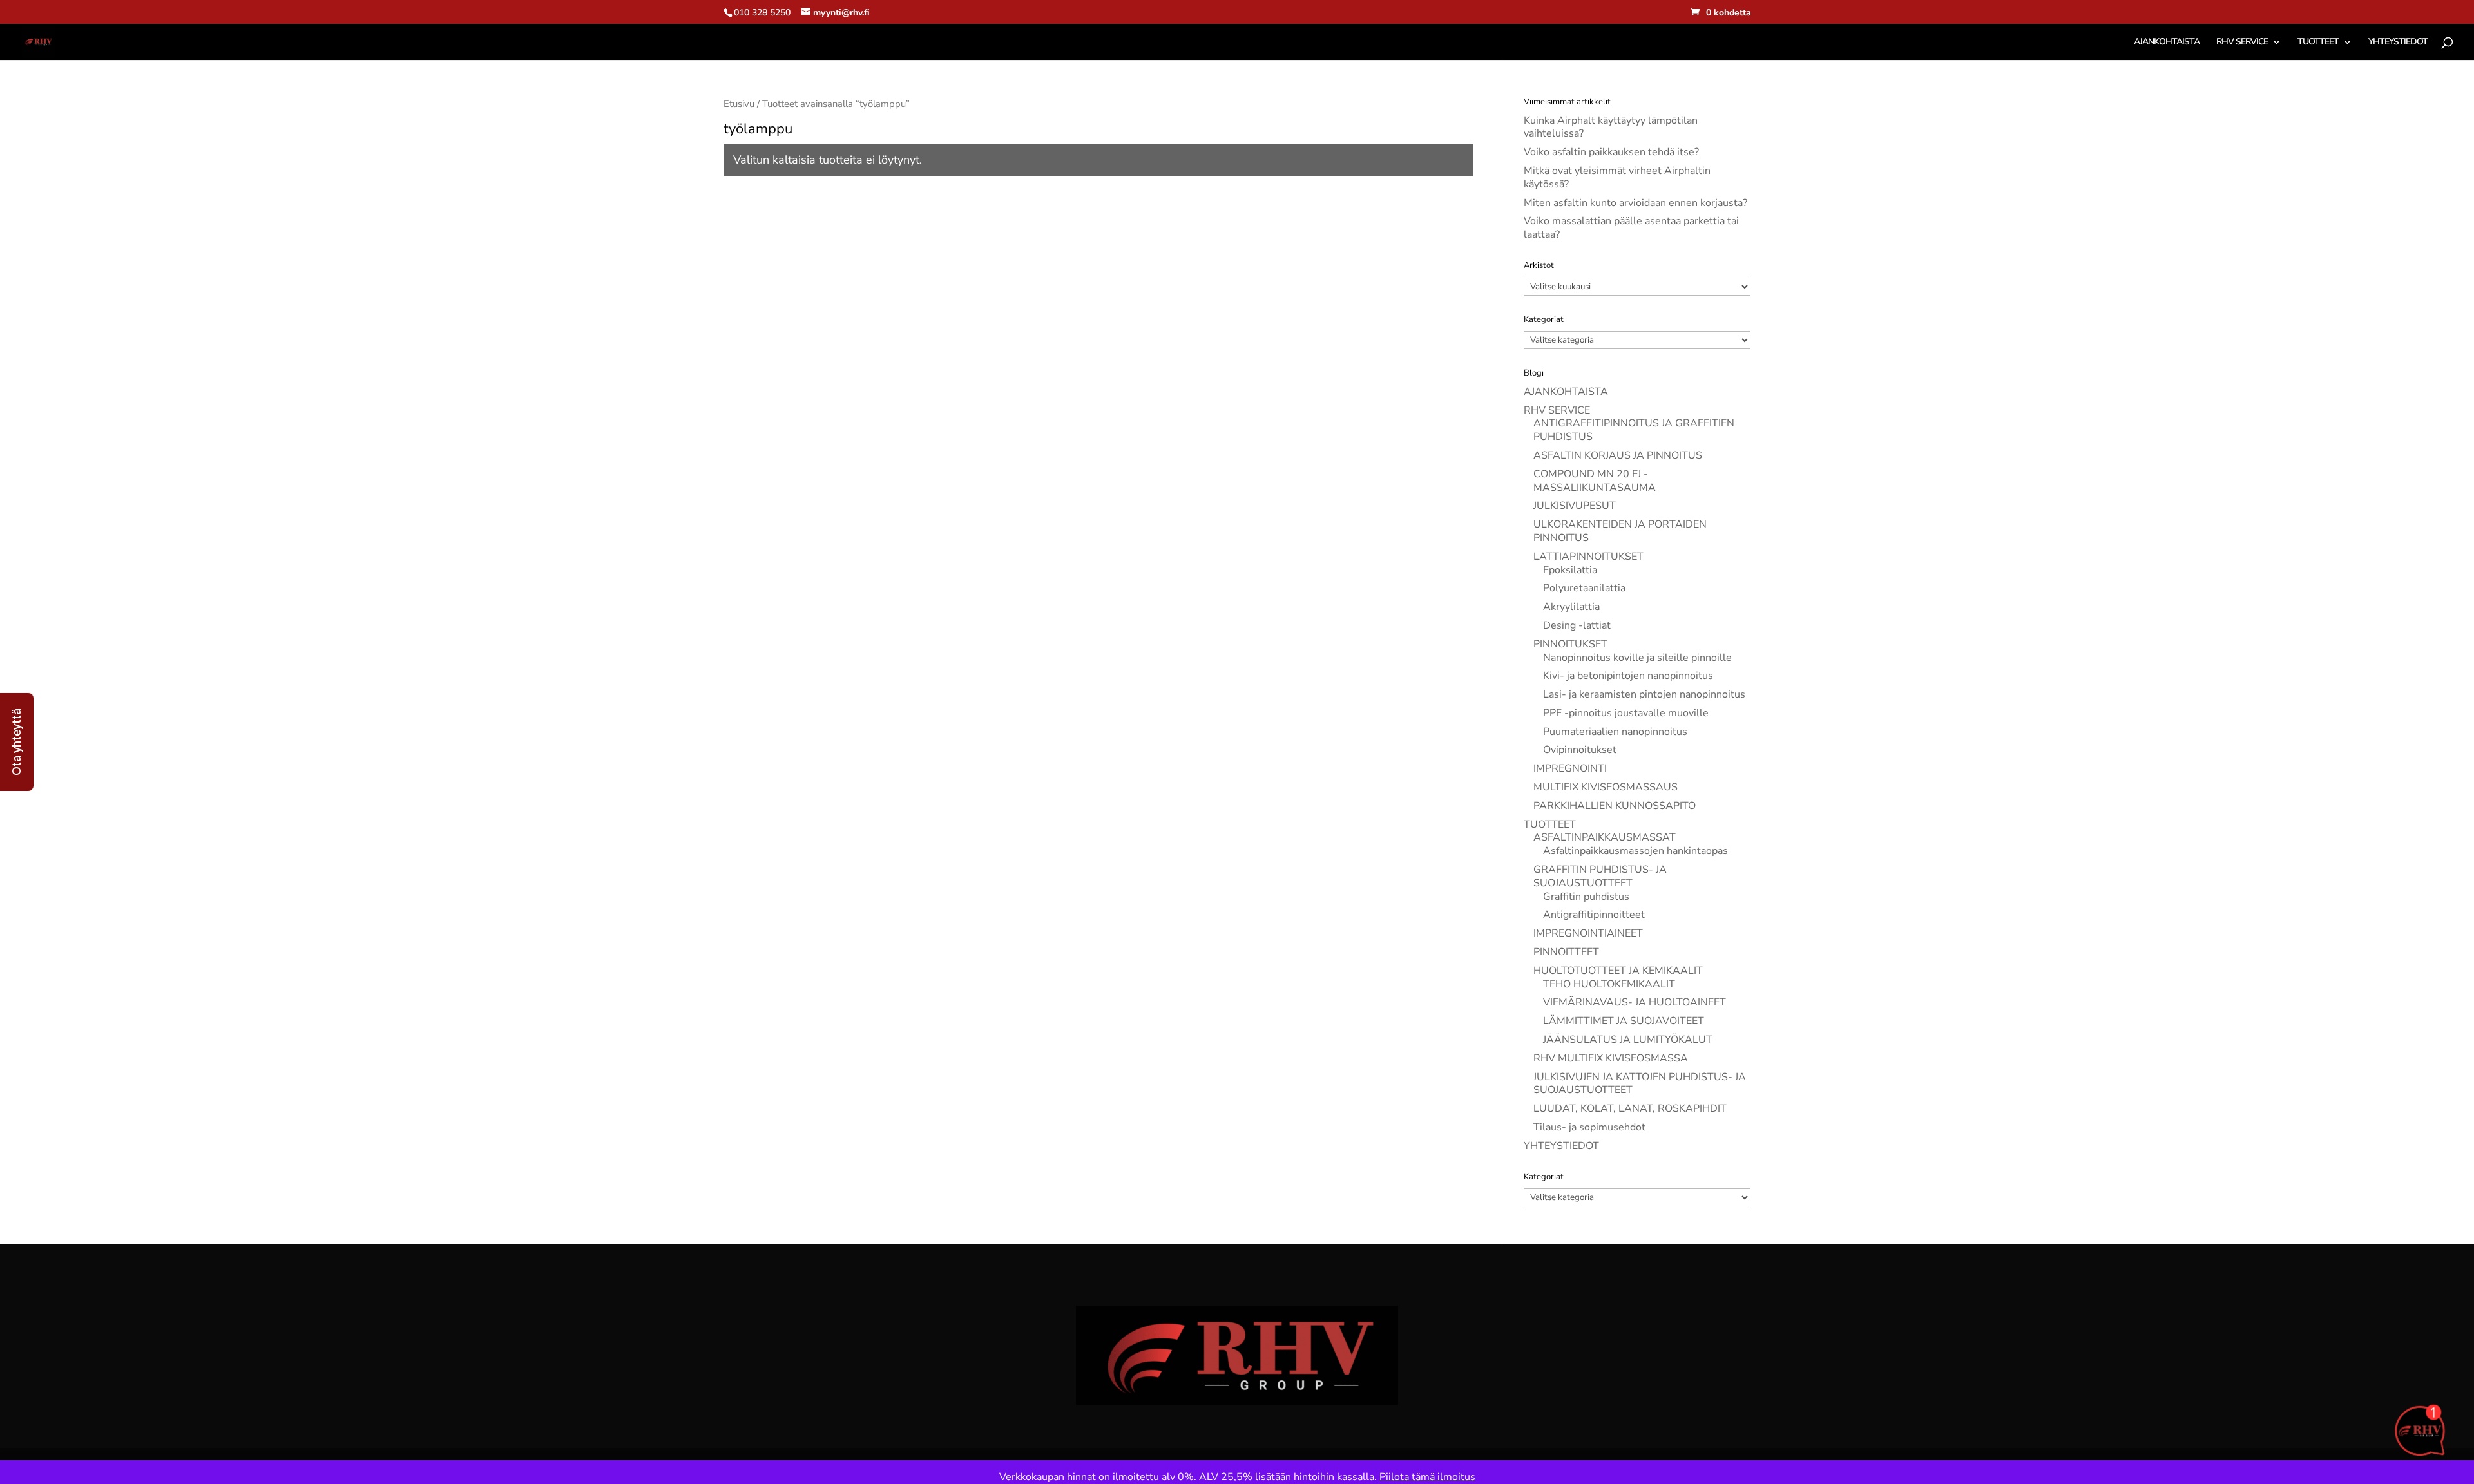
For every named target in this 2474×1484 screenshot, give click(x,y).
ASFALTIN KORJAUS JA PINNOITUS (1618, 455)
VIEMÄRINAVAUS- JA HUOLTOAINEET (1635, 1002)
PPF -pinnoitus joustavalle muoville (1626, 713)
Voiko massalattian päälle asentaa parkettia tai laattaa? (1631, 228)
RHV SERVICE (2242, 43)
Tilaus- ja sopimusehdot (1589, 1127)
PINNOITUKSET (1570, 644)
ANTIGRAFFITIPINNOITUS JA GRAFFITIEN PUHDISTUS (1634, 430)
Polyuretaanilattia (1584, 588)
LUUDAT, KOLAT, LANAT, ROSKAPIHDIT (1630, 1108)
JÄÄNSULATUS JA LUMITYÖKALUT (1628, 1040)
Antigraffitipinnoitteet (1594, 915)
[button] (17, 742)
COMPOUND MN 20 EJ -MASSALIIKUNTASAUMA (1595, 481)
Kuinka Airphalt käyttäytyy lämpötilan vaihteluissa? (1611, 127)
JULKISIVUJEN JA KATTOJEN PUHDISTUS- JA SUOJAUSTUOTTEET (1640, 1084)
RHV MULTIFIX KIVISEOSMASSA (1611, 1058)
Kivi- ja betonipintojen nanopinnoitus (1628, 676)
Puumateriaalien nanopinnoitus (1615, 732)
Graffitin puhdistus (1586, 897)
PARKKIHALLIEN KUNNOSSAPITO (1615, 806)
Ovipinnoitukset (1580, 750)
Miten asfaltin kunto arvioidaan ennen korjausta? (1635, 203)
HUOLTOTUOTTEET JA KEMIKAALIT (1618, 971)
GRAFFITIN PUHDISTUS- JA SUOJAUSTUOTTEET (1600, 876)
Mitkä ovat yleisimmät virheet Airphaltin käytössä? (1617, 177)
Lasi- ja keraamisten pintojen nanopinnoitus (1644, 694)
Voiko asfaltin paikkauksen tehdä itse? (1611, 152)
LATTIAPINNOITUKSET (1588, 556)
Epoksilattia (1570, 570)
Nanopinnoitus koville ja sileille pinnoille (1637, 658)
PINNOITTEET (1566, 952)
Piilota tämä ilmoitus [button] (1427, 1477)
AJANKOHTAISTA (2167, 43)
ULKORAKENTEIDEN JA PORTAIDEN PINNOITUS (1620, 531)
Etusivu (739, 104)
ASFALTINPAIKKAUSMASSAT (1605, 837)
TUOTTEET (2318, 43)
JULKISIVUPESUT (1575, 506)
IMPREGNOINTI (1570, 768)
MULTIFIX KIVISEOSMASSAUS (1606, 787)
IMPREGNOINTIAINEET (1588, 933)
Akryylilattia (1571, 607)
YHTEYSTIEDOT (2398, 43)
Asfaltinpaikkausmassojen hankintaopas (1635, 851)
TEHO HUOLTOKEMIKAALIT (1609, 984)
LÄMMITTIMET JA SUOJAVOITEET (1624, 1021)
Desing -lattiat (1577, 625)
